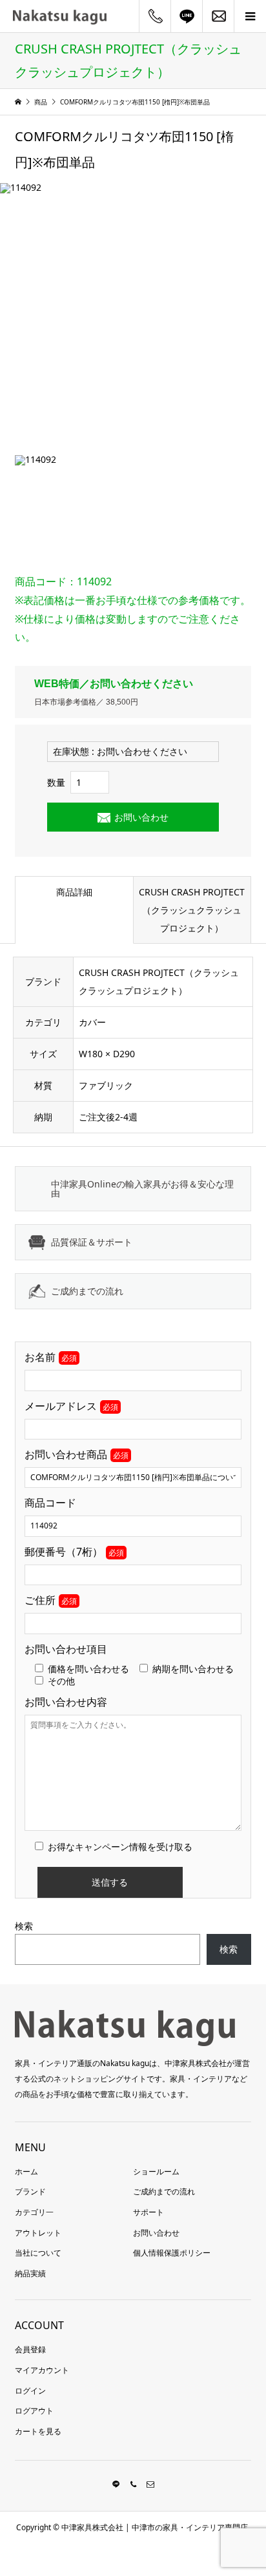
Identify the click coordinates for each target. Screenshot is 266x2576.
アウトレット (38, 2233)
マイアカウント (42, 2370)
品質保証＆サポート (92, 1242)
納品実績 (30, 2273)
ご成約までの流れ (87, 1291)
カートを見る (38, 2431)
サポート (148, 2212)
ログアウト (34, 2411)
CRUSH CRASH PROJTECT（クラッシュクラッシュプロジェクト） (192, 910)
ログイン (30, 2391)
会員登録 (30, 2349)
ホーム (26, 2171)
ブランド (30, 2191)
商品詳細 (74, 892)
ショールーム (156, 2171)
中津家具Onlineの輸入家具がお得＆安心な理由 (142, 1188)
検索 (24, 1926)
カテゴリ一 (34, 2212)
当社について (38, 2253)
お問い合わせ (141, 817)
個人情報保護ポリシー (172, 2253)
